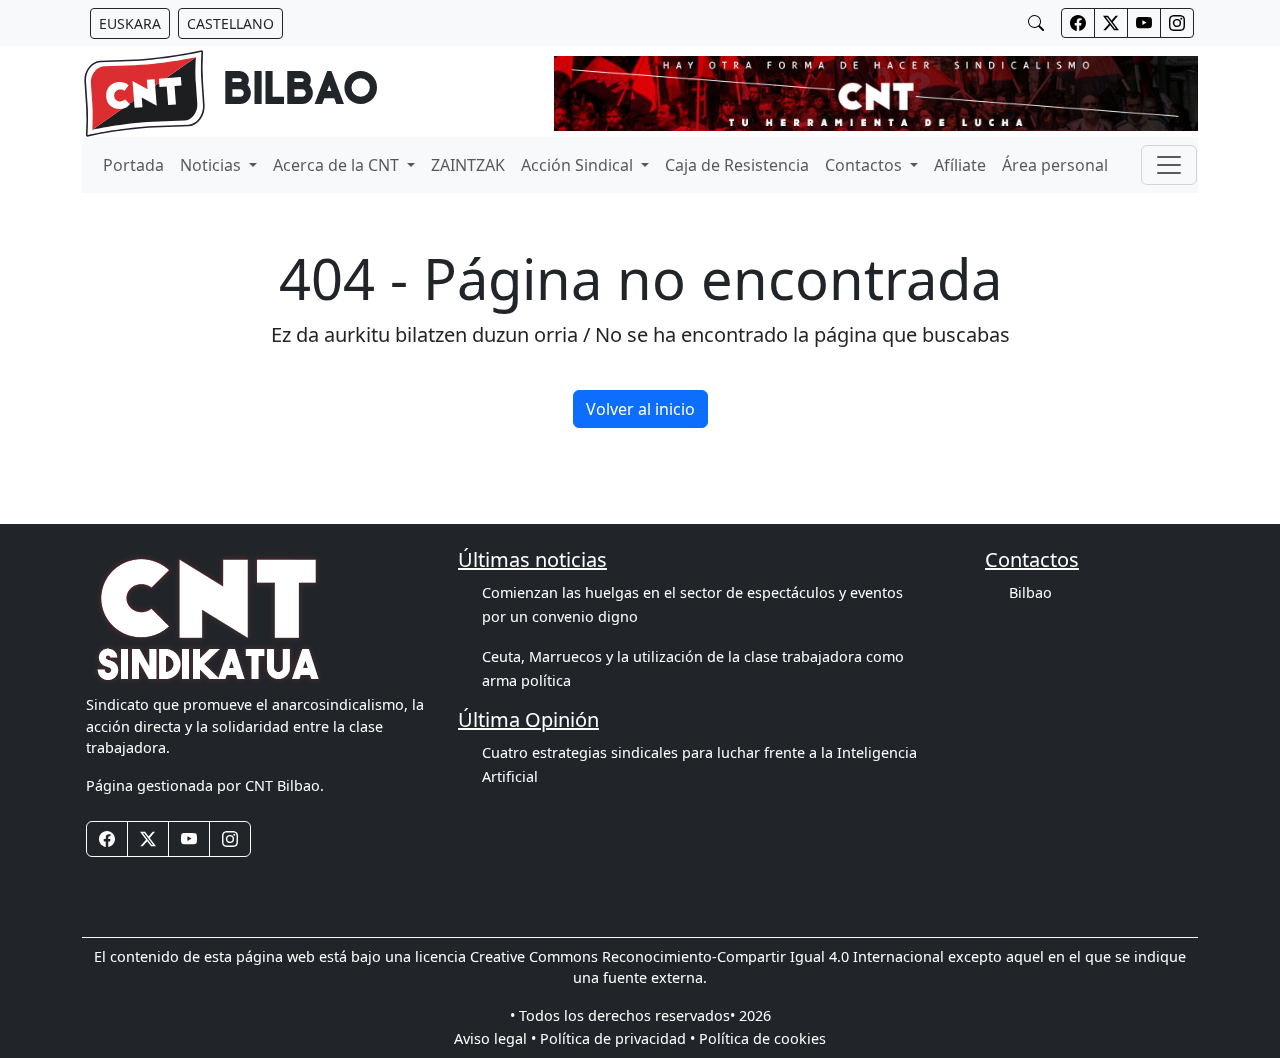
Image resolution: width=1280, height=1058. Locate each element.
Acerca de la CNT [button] (338, 165)
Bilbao (1030, 592)
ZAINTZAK (468, 165)
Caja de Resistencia (737, 165)
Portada (133, 165)
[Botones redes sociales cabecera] (1078, 23)
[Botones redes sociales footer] (107, 839)
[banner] (230, 93)
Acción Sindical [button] (579, 165)
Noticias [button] (212, 165)
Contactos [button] (865, 165)
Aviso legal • (495, 1038)
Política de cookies (762, 1038)
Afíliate (960, 165)
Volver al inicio (640, 409)
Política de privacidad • (617, 1038)
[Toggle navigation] (1169, 165)
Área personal (1055, 165)
